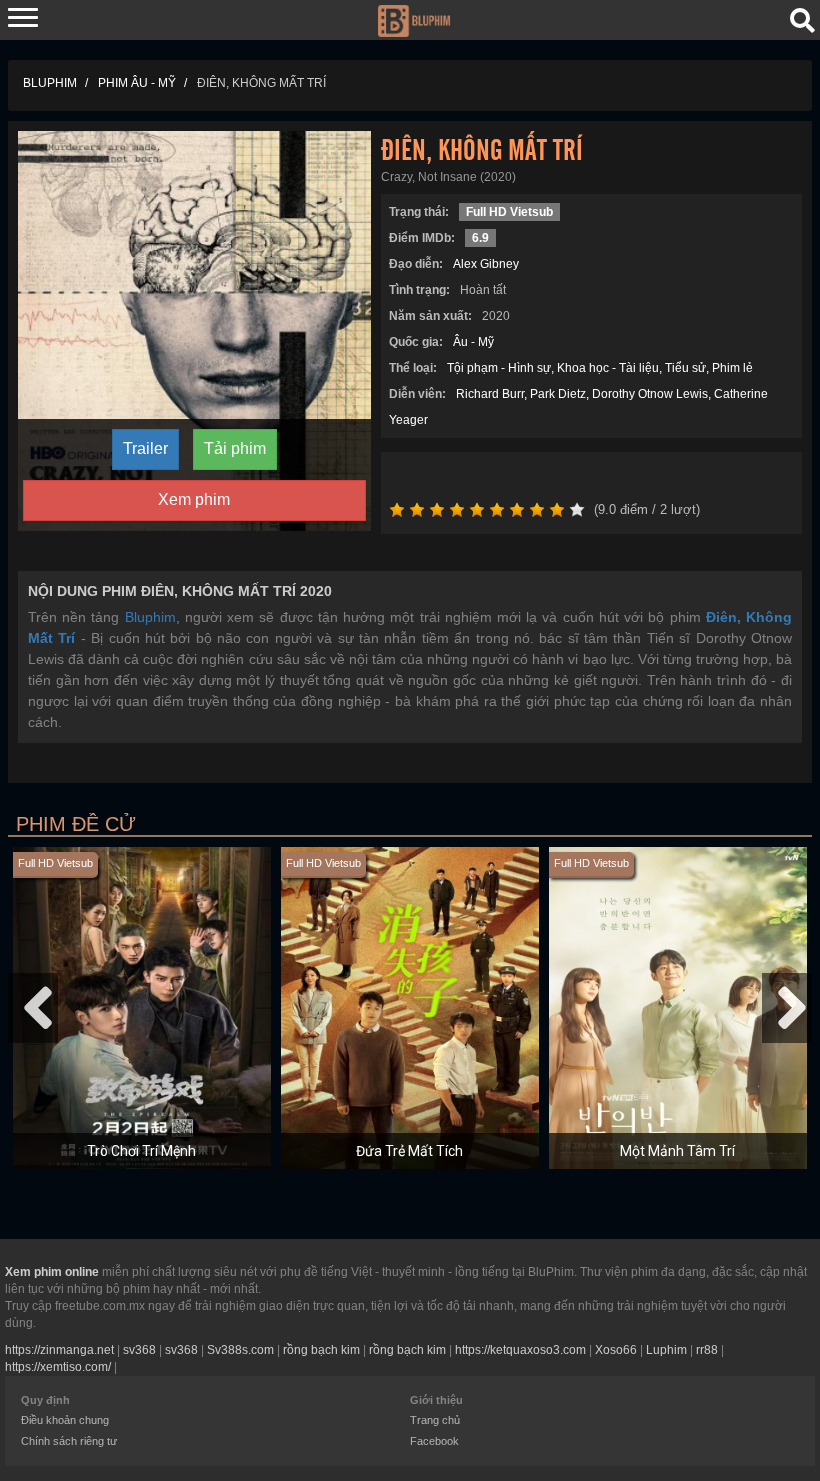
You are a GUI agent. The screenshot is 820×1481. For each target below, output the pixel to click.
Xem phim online (52, 1272)
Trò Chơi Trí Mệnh (141, 1151)
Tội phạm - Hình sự (499, 368)
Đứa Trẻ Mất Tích (409, 1151)
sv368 (139, 1350)
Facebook (434, 1441)
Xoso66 (616, 1350)
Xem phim (194, 499)
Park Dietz (558, 394)
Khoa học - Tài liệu (608, 368)
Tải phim (235, 448)
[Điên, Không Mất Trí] (194, 330)
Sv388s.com (240, 1350)
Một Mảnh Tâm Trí (677, 1151)
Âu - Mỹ (473, 342)
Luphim (666, 1350)
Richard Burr (490, 394)
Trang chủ (435, 1420)
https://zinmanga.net (59, 1350)
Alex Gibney (486, 264)
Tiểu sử (685, 368)
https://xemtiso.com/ (58, 1367)
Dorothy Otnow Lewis (650, 394)
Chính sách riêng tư (69, 1441)
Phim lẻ (732, 368)
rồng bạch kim (321, 1350)
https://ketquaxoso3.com (520, 1350)
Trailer (145, 448)
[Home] (413, 19)
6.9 (480, 238)
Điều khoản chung (65, 1420)
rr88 (707, 1350)
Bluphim (150, 617)
